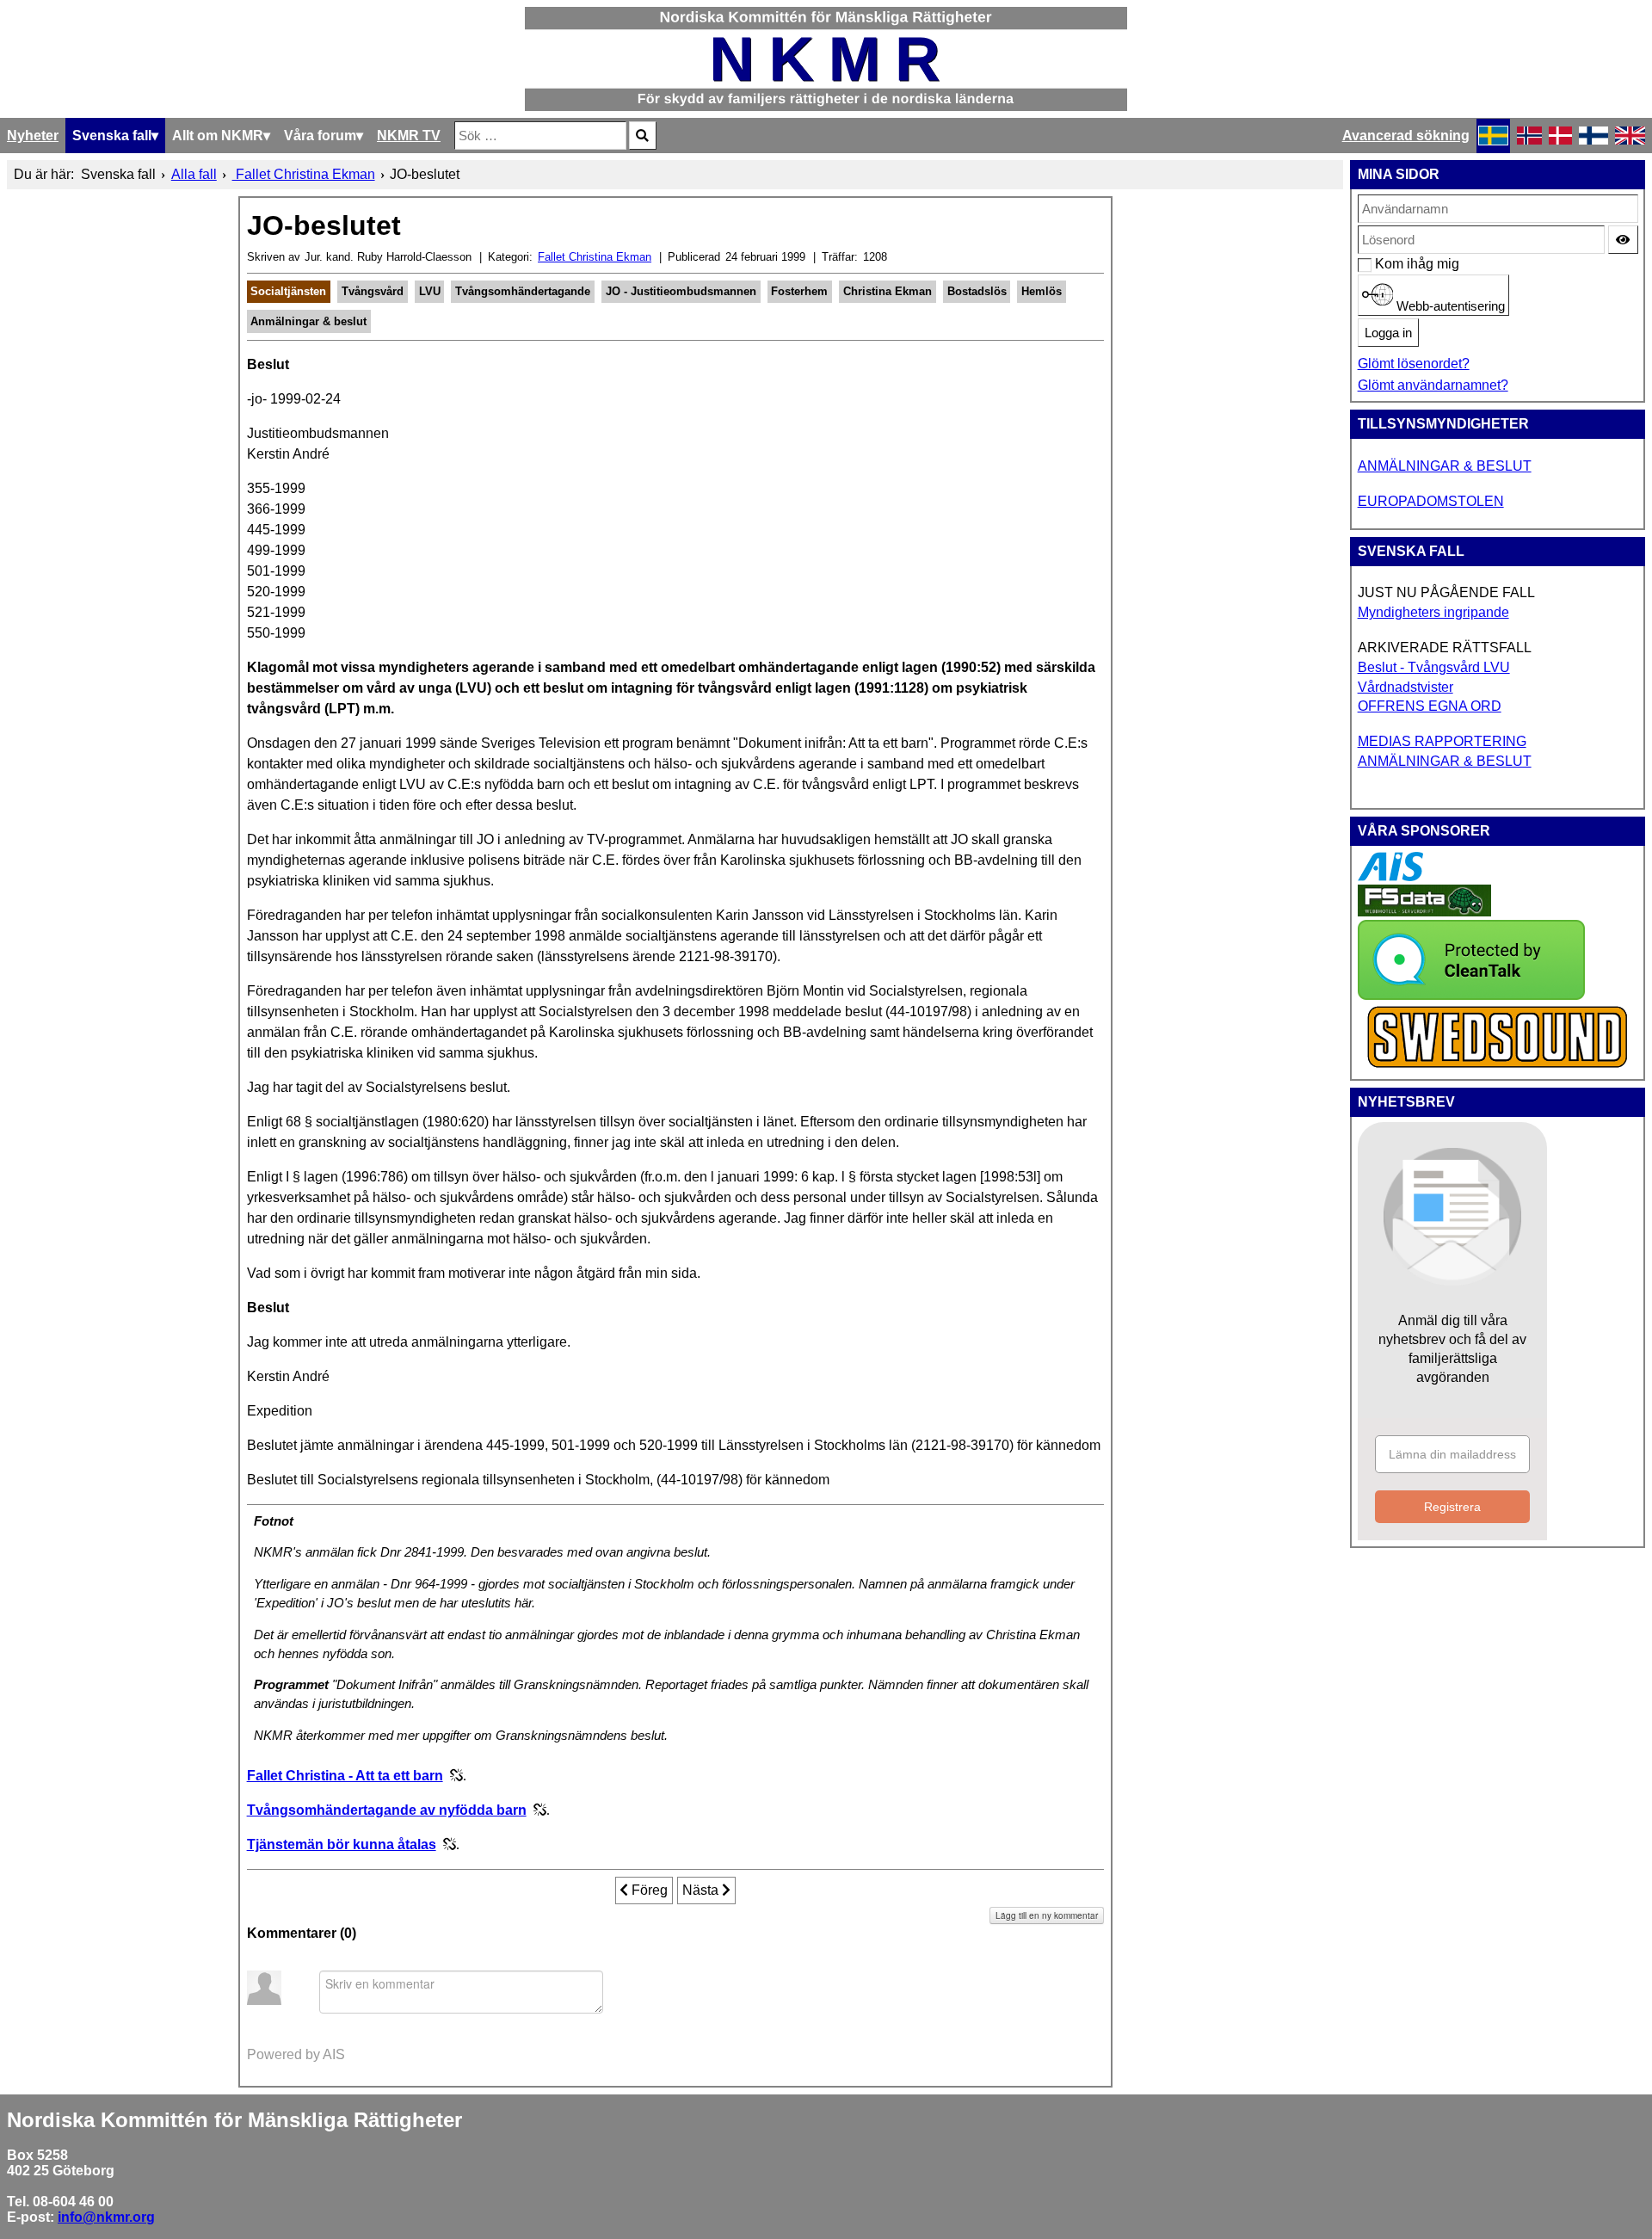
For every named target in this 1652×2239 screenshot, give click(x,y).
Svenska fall (112, 136)
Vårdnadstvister (1405, 687)
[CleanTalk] (1471, 995)
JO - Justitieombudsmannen (681, 291)
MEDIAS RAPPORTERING (1442, 741)
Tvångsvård (373, 291)
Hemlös (1042, 291)
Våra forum (320, 136)
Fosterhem (799, 291)
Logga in (1388, 333)
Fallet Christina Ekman (595, 257)
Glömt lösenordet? (1414, 364)
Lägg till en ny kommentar (1047, 1915)
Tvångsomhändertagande (523, 291)
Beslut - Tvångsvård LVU (1434, 667)
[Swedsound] (1498, 1066)
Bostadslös (977, 291)
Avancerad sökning (1406, 136)
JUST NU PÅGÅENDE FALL (1446, 592)
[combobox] (540, 136)
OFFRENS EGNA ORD (1430, 706)
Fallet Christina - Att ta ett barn (345, 1776)
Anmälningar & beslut (308, 321)
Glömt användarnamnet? (1433, 385)
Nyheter (33, 136)
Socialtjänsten (288, 291)
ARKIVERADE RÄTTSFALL (1445, 648)
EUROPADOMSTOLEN (1431, 501)
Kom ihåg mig (1384, 264)
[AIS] (1390, 876)
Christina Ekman (888, 291)
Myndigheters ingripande (1433, 612)
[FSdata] (1424, 912)
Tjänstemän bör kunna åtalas (342, 1844)
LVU (430, 291)
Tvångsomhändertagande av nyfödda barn (387, 1810)
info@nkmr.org (106, 2217)
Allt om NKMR (218, 136)
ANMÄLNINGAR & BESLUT (1445, 466)
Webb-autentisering (1449, 306)
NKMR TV (409, 136)
